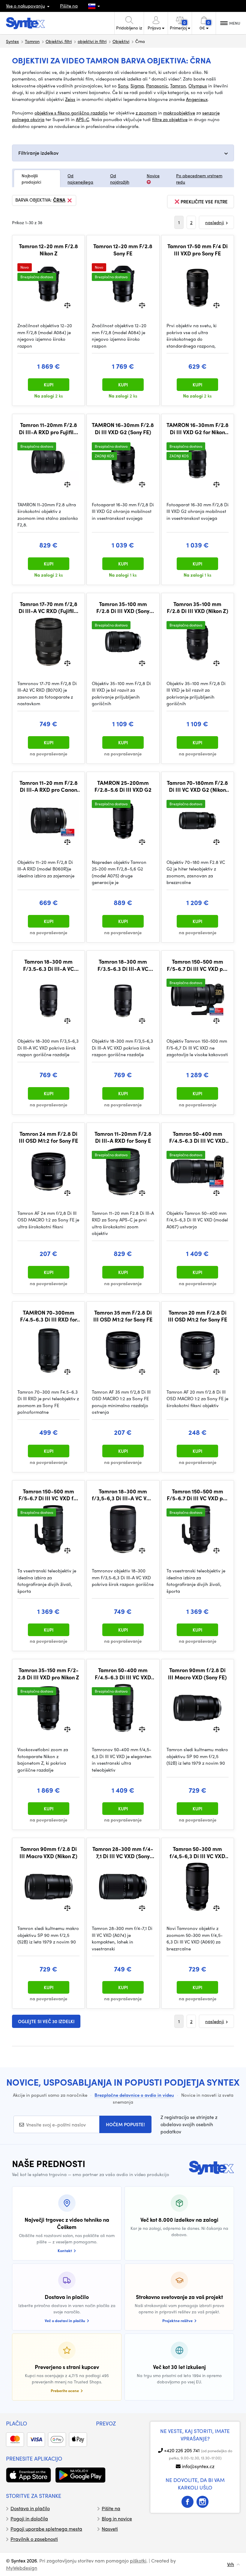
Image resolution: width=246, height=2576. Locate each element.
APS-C (82, 119)
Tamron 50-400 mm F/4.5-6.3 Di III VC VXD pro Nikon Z (123, 1674)
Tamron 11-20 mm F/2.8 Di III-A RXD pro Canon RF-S (49, 786)
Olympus (198, 86)
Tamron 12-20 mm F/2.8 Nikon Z (48, 250)
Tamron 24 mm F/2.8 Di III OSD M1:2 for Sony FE (48, 1137)
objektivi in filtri (92, 41)
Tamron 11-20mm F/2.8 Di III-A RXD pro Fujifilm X (49, 428)
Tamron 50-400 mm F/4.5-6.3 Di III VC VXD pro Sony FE (197, 1137)
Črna (59, 200)
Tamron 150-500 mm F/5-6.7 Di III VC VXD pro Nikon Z (197, 1495)
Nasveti (110, 2529)
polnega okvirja (28, 119)
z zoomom (146, 113)
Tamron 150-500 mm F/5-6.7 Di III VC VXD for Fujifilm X (49, 1495)
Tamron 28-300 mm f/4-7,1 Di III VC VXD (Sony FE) (123, 1852)
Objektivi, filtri (59, 41)
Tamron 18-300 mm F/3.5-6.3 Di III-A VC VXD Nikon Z (49, 965)
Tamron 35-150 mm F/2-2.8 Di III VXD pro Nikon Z (48, 1674)
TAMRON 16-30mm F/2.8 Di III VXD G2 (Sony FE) (123, 428)
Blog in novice (117, 2518)
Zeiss (70, 99)
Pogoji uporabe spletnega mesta (46, 2529)
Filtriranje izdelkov (38, 153)
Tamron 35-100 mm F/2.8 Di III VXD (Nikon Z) (198, 607)
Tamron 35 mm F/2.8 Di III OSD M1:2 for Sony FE (123, 1316)
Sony (123, 86)
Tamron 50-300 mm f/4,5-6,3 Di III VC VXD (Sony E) (197, 1852)
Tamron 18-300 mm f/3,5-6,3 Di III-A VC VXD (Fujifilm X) (123, 1495)
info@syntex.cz (198, 2466)
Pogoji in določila (29, 2518)
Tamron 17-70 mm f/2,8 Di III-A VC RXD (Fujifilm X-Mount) (49, 607)
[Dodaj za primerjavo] (67, 305)
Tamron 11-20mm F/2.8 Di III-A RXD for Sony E (123, 1137)
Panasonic (157, 86)
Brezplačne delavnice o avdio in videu (134, 2095)
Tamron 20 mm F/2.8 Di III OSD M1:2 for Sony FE (198, 1316)
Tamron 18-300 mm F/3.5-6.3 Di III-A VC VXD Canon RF (123, 965)
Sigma (137, 86)
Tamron (32, 41)
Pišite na (69, 6)
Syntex (12, 41)
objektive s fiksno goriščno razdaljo (71, 113)
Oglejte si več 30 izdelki (46, 2021)
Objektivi (121, 41)
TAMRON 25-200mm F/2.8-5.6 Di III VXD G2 (123, 786)
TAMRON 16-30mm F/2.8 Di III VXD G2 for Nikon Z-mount (198, 428)
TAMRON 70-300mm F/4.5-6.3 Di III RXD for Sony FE (49, 1316)
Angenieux (197, 99)
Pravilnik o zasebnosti (34, 2539)
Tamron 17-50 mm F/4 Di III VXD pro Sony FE (198, 250)
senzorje (211, 113)
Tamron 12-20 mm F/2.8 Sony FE (123, 250)
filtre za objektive (170, 119)
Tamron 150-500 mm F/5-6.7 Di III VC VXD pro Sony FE (197, 965)
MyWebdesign (22, 2568)
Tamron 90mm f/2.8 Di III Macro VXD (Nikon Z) (48, 1852)
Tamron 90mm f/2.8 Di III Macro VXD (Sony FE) (197, 1674)
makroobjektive (179, 113)
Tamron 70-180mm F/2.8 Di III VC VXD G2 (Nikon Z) (197, 786)
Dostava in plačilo (30, 2508)
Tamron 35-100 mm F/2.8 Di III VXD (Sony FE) (123, 607)
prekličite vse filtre (204, 202)
